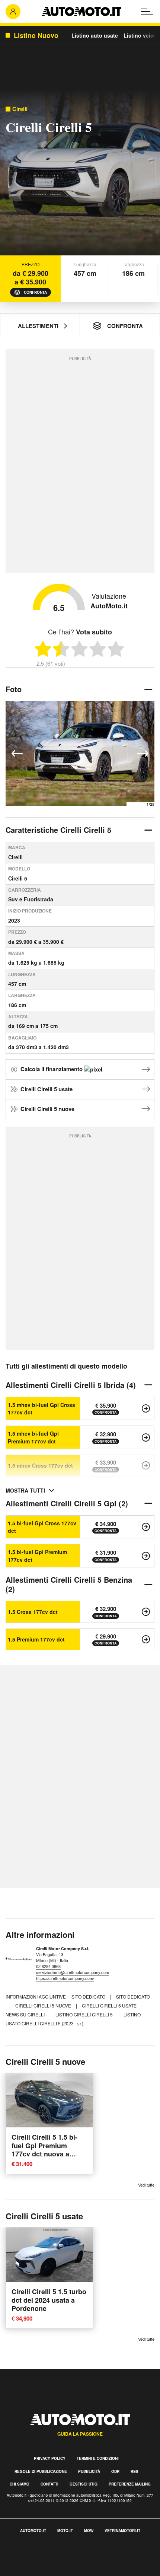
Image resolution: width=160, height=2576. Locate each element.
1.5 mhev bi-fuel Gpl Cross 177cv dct (41, 1408)
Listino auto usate (95, 35)
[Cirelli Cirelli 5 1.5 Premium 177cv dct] (146, 1639)
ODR (115, 2471)
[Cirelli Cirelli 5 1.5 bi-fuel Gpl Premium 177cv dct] (146, 1556)
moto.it (65, 2531)
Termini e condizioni (98, 2458)
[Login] (13, 12)
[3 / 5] (79, 649)
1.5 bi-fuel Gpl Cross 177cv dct (42, 1527)
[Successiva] (143, 754)
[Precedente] (17, 754)
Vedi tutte (146, 2185)
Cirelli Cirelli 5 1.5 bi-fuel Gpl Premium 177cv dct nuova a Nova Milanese (44, 2150)
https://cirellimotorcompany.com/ (65, 1978)
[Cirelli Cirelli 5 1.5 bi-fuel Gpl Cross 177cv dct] (146, 1527)
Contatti (49, 2484)
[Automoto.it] (81, 12)
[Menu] (147, 12)
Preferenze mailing (130, 2484)
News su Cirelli (26, 2014)
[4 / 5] (98, 649)
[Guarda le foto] (80, 174)
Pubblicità (89, 2471)
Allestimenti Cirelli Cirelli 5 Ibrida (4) (71, 1385)
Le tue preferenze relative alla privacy (49, 2563)
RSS (135, 2471)
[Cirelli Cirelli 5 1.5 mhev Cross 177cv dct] (146, 1465)
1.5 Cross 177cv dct (33, 1612)
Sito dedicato (89, 1997)
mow (89, 2531)
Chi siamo (20, 2484)
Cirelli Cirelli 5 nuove (47, 1109)
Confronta (35, 292)
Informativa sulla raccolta (33, 2554)
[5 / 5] (116, 649)
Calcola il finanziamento (52, 1069)
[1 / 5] (43, 649)
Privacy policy (50, 2458)
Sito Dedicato (133, 1997)
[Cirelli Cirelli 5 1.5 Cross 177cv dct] (146, 1612)
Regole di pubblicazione (41, 2471)
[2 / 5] (61, 649)
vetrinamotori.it (122, 2531)
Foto (14, 689)
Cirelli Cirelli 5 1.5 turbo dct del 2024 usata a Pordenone (49, 2300)
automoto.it (33, 2531)
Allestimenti (38, 326)
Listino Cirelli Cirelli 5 (85, 2014)
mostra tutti (25, 1490)
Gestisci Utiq (84, 2484)
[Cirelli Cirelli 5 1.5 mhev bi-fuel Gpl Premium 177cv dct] (146, 1437)
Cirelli (20, 109)
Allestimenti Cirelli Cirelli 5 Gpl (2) (67, 1503)
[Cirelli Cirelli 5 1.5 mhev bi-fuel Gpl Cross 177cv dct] (146, 1408)
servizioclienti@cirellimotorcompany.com (73, 1972)
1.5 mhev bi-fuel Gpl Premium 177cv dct (33, 1437)
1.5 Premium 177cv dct (36, 1639)
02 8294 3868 (48, 1966)
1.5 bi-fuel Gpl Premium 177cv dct (37, 1556)
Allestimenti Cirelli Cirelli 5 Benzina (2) (69, 1584)
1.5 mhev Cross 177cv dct (40, 1465)
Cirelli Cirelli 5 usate (47, 1089)
